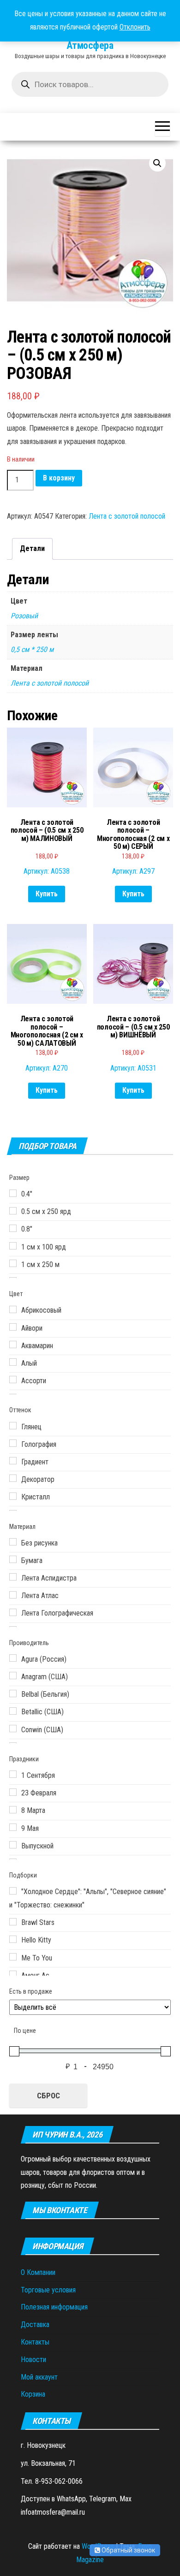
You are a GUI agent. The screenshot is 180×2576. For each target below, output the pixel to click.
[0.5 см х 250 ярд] (13, 1211)
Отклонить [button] (135, 27)
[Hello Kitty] (13, 1939)
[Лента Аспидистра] (13, 1577)
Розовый (24, 616)
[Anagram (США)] (13, 1676)
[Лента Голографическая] (13, 1612)
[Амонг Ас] (13, 1974)
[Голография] (13, 1443)
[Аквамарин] (13, 1344)
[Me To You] (13, 1957)
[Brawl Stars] (13, 1922)
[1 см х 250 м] (13, 1263)
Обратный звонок (128, 2550)
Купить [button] (47, 894)
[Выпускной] (13, 1845)
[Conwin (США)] (13, 1729)
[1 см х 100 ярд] (13, 1246)
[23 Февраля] (13, 1792)
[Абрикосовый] (13, 1309)
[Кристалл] (13, 1496)
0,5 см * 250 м (32, 649)
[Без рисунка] (13, 1542)
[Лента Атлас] (13, 1595)
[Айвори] (13, 1327)
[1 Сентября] (13, 1774)
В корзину (59, 478)
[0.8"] (13, 1228)
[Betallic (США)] (13, 1711)
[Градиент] (13, 1461)
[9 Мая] (13, 1827)
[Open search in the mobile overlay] (90, 84)
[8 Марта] (13, 1810)
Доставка (35, 2324)
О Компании (38, 2272)
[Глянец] (13, 1426)
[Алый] (13, 1362)
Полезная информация (54, 2307)
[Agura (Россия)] (13, 1658)
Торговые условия (48, 2290)
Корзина (33, 2394)
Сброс (48, 2096)
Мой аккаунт (39, 2377)
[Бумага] (13, 1559)
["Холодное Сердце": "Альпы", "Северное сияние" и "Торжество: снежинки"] (13, 1891)
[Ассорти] (13, 1380)
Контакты (35, 2342)
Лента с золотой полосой (127, 516)
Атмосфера (90, 45)
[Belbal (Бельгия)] (13, 1694)
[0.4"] (13, 1193)
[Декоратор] (13, 1478)
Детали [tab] (32, 548)
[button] (157, 163)
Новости (33, 2360)
